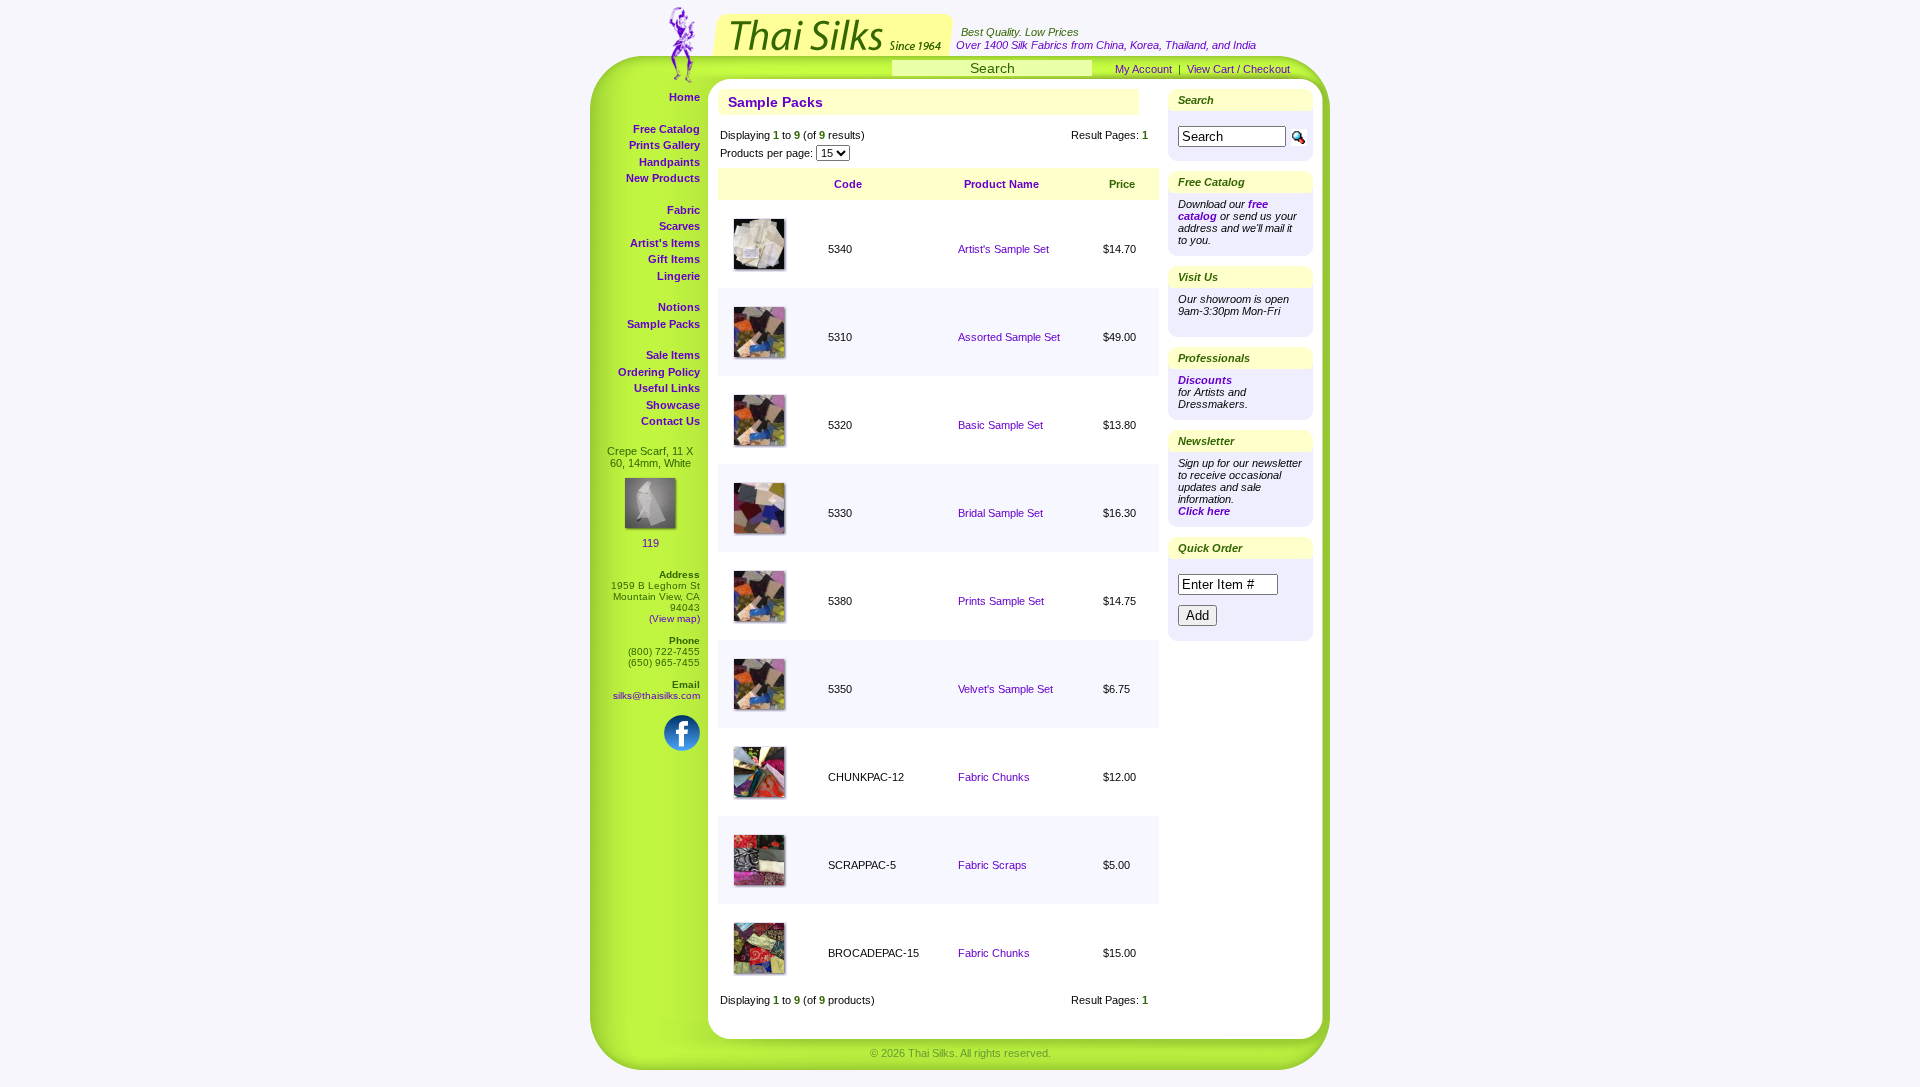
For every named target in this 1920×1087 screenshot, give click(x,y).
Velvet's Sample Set (1005, 689)
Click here (1204, 511)
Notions (679, 307)
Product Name (1001, 184)
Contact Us (670, 421)
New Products (663, 178)
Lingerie (678, 276)
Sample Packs (663, 324)
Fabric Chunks (994, 777)
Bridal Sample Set (1000, 513)
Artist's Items (665, 243)
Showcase (673, 405)
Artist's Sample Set (1003, 249)
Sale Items (673, 355)
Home (684, 97)
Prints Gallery (664, 145)
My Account (1143, 69)
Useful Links (667, 388)
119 (650, 543)
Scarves (679, 226)
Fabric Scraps (992, 865)
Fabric (683, 210)
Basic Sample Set (1000, 425)
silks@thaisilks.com (656, 695)
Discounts (1205, 380)
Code (848, 184)
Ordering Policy (659, 372)
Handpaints (669, 162)
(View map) (674, 618)
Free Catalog (666, 129)
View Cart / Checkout (1238, 69)
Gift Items (674, 259)
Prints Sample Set (1001, 601)
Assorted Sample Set (1009, 337)
